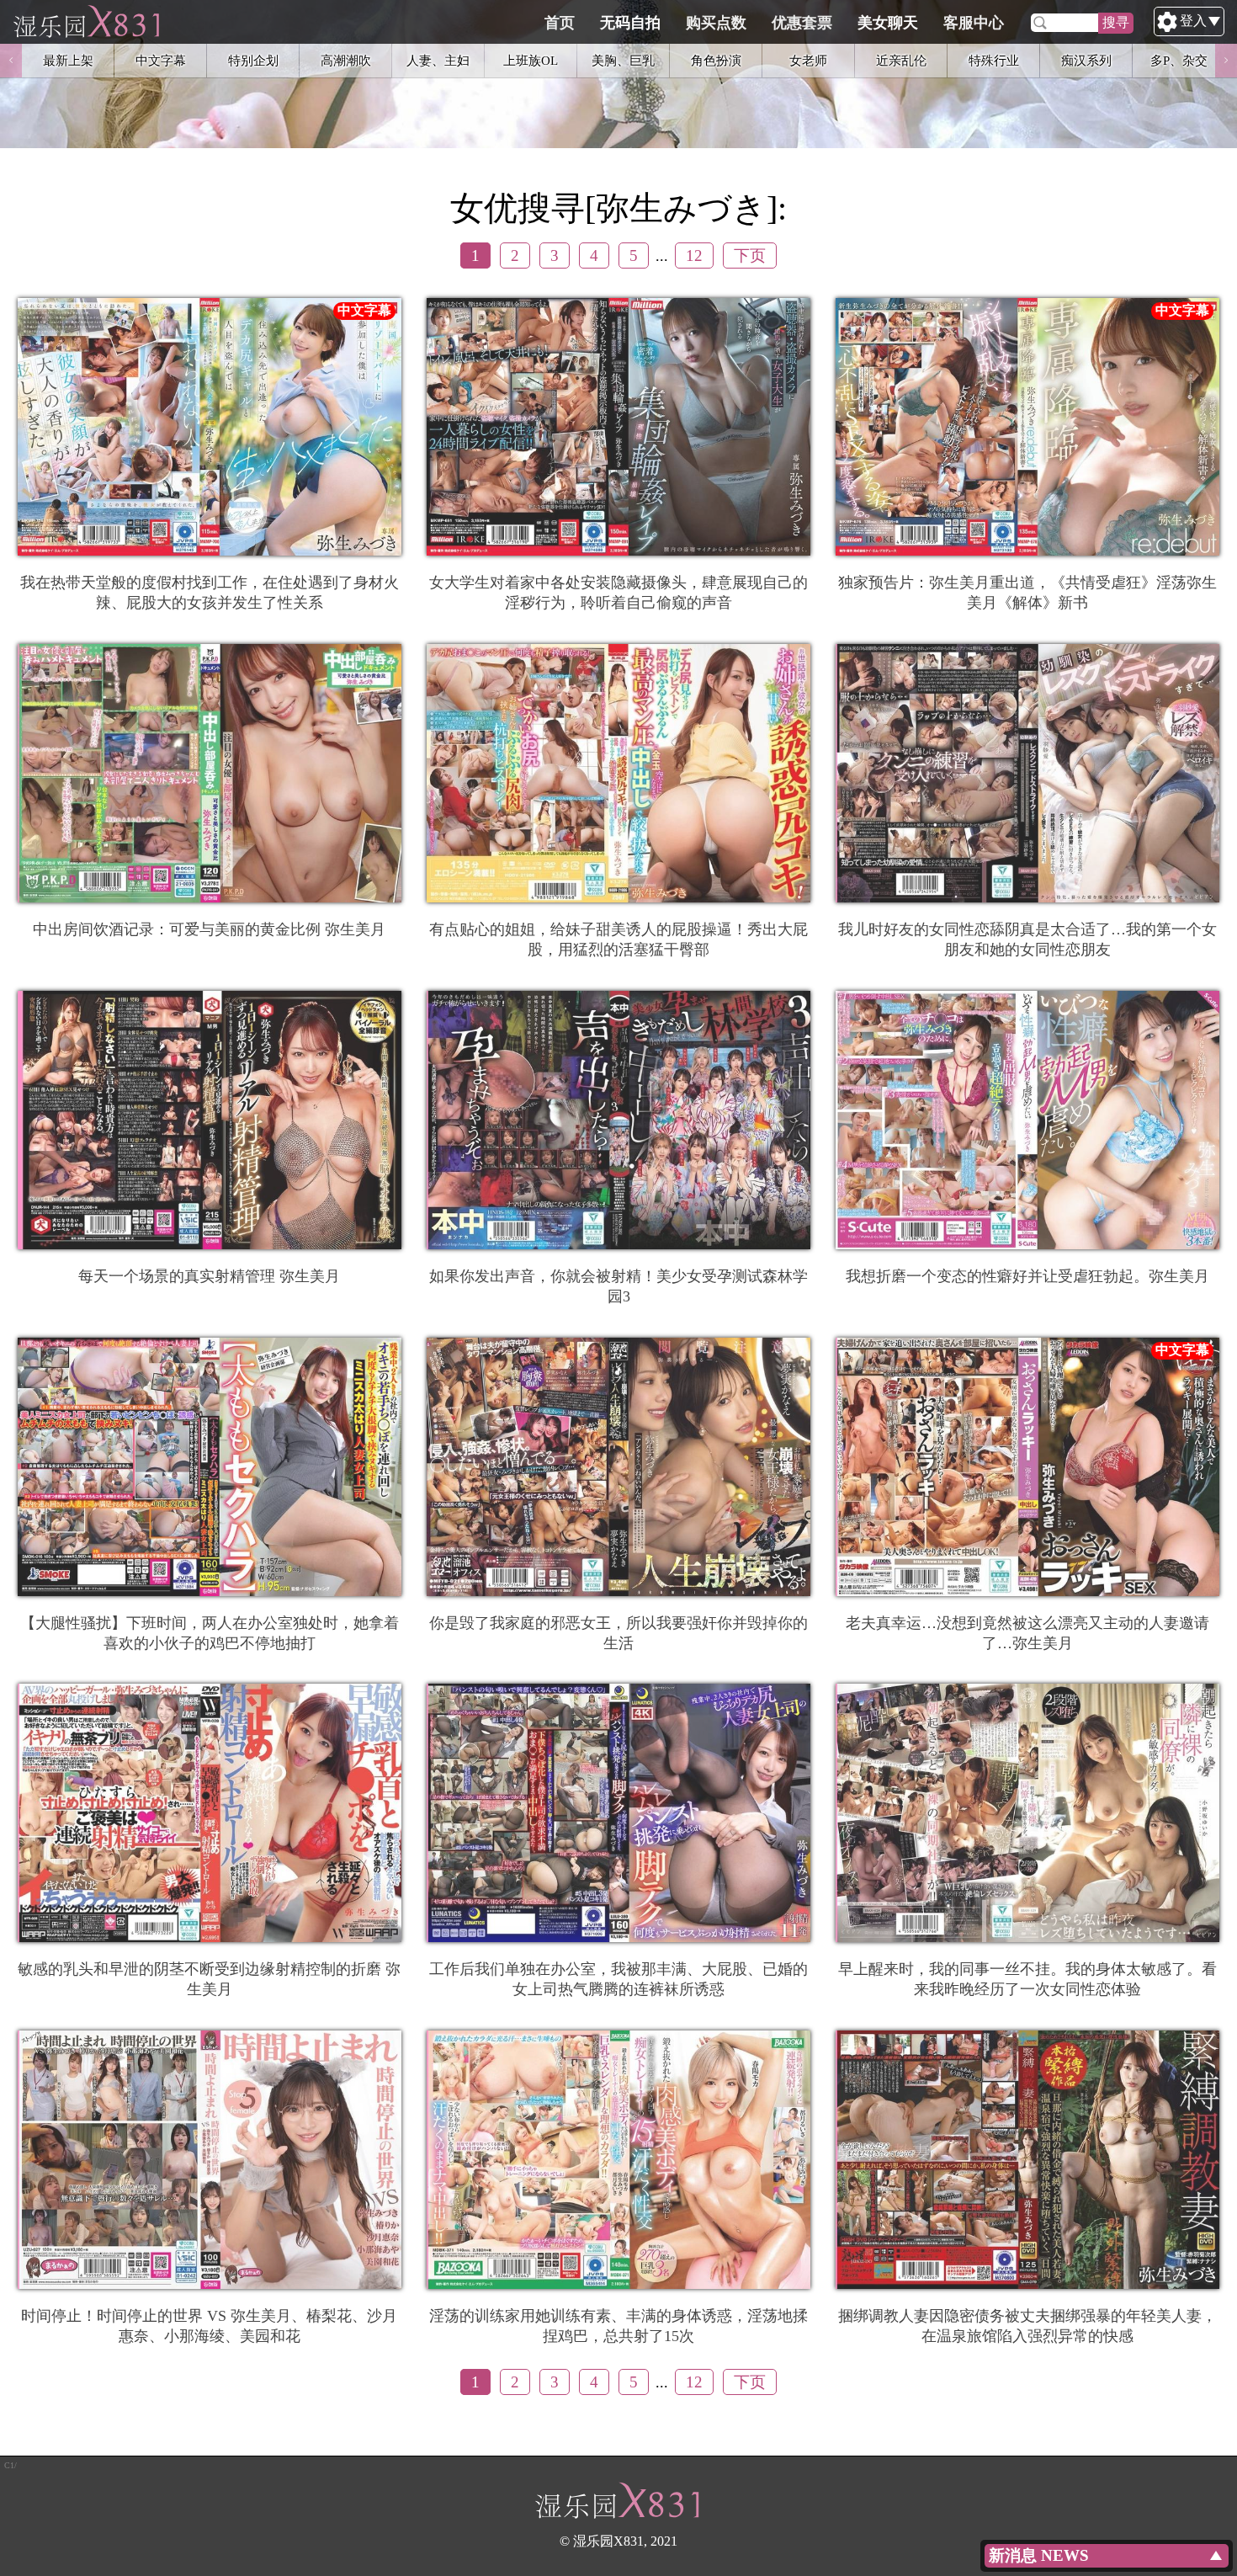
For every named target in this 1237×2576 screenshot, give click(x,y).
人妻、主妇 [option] (438, 60)
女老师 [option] (808, 60)
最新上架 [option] (68, 60)
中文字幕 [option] (161, 60)
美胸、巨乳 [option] (623, 60)
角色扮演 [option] (716, 60)
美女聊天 (888, 23)
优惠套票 (802, 23)
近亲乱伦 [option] (901, 60)
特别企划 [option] (253, 60)
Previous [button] (11, 61)
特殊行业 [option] (994, 60)
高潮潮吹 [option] (346, 60)
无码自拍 (630, 23)
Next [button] (1226, 61)
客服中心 (974, 23)
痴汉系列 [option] (1086, 60)
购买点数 (716, 23)
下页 (750, 255)
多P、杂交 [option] (1179, 60)
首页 (560, 23)
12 (694, 255)
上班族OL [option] (531, 60)
